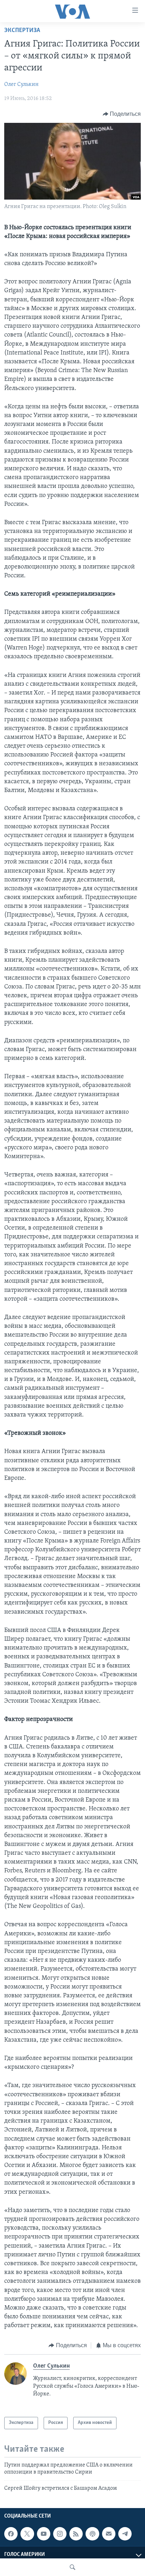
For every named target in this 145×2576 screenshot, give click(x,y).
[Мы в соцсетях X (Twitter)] (27, 2534)
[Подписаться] (109, 2534)
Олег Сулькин (21, 84)
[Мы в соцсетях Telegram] (125, 2534)
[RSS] (76, 2534)
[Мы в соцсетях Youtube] (44, 2534)
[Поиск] (72, 2567)
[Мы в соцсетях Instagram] (60, 2534)
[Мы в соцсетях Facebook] (11, 2534)
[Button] (122, 114)
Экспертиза (22, 31)
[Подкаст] (92, 2534)
